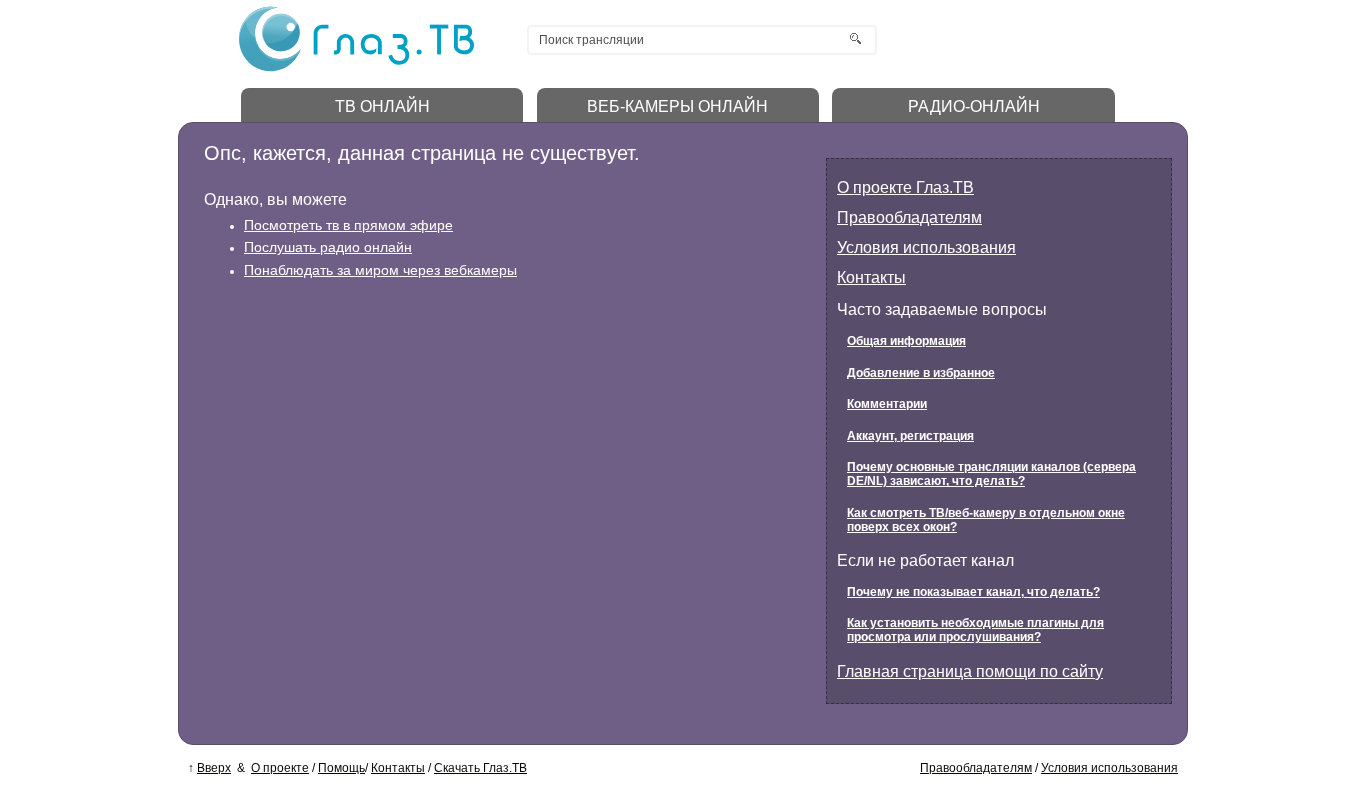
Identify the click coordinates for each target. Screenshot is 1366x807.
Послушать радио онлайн (328, 247)
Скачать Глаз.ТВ (480, 768)
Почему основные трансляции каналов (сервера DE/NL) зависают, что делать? (991, 474)
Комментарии (887, 404)
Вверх (214, 768)
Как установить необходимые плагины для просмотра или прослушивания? (975, 630)
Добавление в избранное (921, 373)
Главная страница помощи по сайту (970, 671)
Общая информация (906, 341)
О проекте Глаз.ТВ (905, 187)
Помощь (341, 768)
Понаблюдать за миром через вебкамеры (380, 270)
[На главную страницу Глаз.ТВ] (356, 69)
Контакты (871, 277)
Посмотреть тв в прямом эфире (348, 225)
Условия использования (926, 247)
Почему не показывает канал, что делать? (973, 592)
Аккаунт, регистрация (910, 436)
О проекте (280, 768)
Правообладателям (909, 217)
